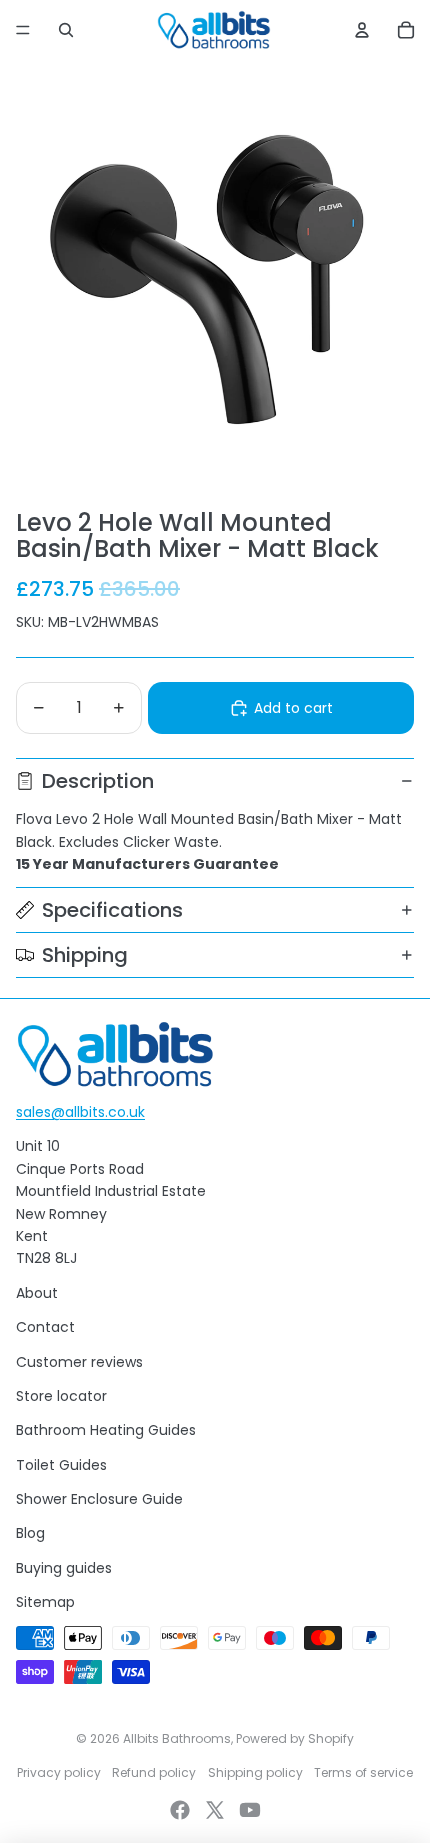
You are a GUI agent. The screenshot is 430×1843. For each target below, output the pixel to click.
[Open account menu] (362, 30)
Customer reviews (79, 1362)
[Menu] (23, 30)
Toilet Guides (61, 1465)
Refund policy (154, 1772)
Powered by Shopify (295, 1738)
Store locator (61, 1396)
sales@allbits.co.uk (80, 1112)
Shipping (85, 955)
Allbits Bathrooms (177, 1738)
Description (98, 781)
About (37, 1293)
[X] (215, 1810)
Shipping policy (255, 1772)
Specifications (112, 910)
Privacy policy (59, 1772)
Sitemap (45, 1602)
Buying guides (64, 1568)
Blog (30, 1533)
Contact (45, 1327)
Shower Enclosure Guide (99, 1499)
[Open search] (66, 30)
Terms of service (363, 1772)
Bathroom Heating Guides (106, 1430)
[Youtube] (250, 1810)
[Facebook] (180, 1810)
